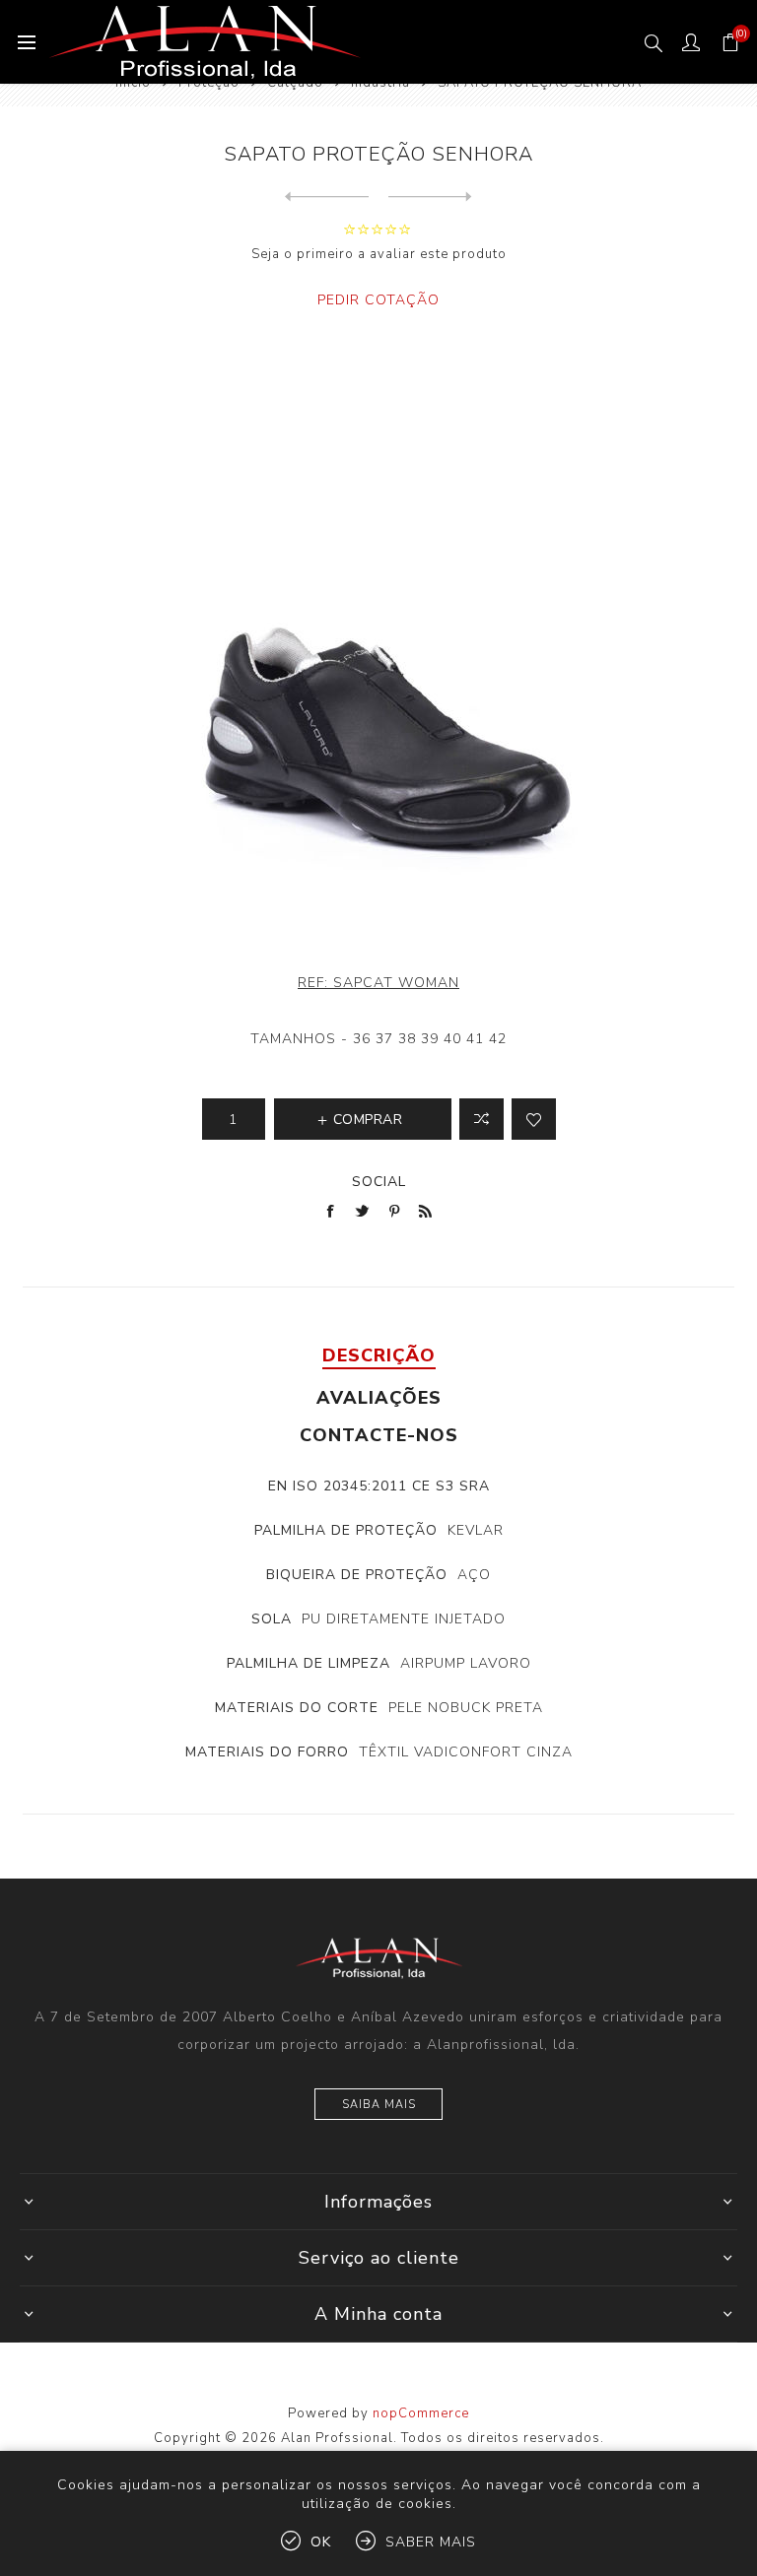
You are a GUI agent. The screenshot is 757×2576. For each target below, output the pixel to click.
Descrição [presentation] (379, 1355)
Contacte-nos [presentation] (379, 1435)
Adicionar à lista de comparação (482, 1119)
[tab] (378, 1355)
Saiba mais (379, 2105)
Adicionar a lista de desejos (534, 1119)
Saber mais (431, 2542)
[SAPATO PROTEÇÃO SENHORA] (430, 197)
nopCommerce (421, 2413)
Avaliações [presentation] (379, 1398)
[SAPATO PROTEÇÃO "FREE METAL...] (327, 197)
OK (321, 2542)
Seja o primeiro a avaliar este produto (379, 254)
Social (379, 1182)
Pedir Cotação (378, 300)
